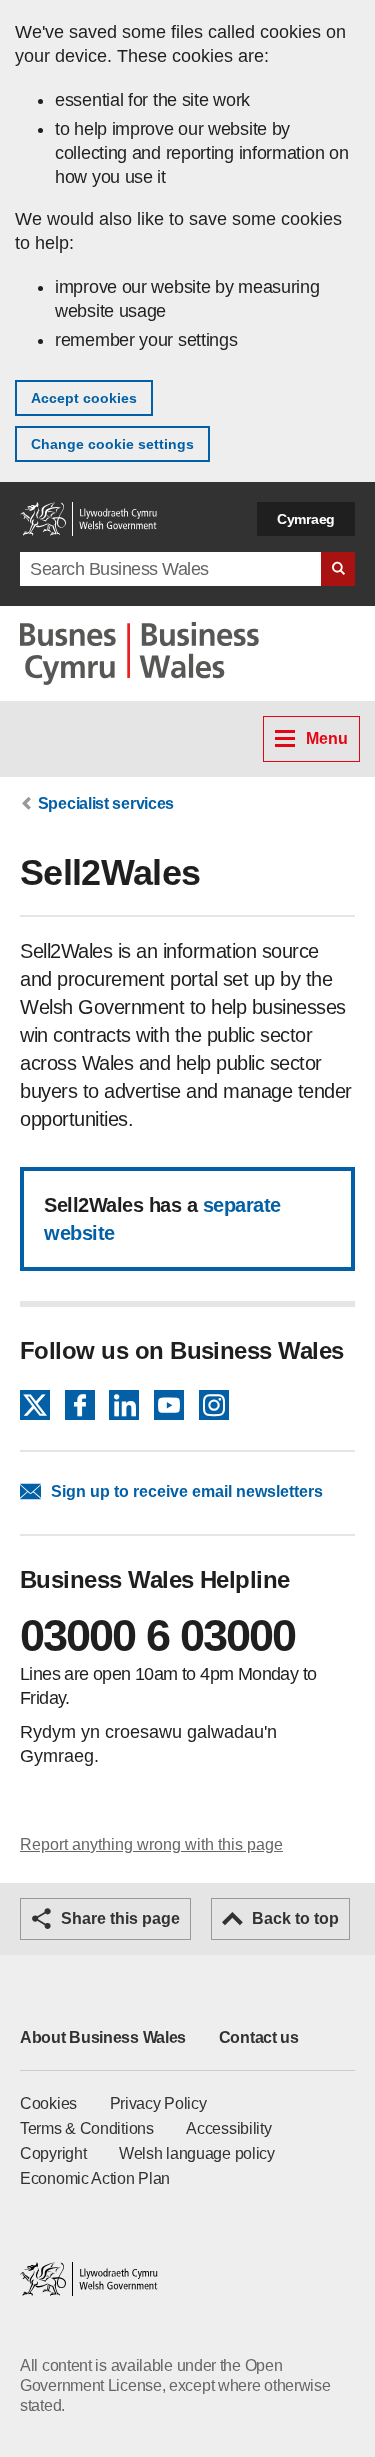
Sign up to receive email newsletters (187, 1491)
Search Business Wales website (338, 569)
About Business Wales (103, 2037)
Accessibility (228, 2128)
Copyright (53, 2153)
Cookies (48, 2103)
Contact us (259, 2037)
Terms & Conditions (87, 2128)
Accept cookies (84, 398)
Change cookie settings (112, 444)
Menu (327, 738)
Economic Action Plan (95, 2178)
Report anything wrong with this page (151, 1844)
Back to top (295, 1918)
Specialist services (106, 803)
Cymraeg (306, 519)
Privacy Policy (158, 2103)
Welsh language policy (197, 2153)
